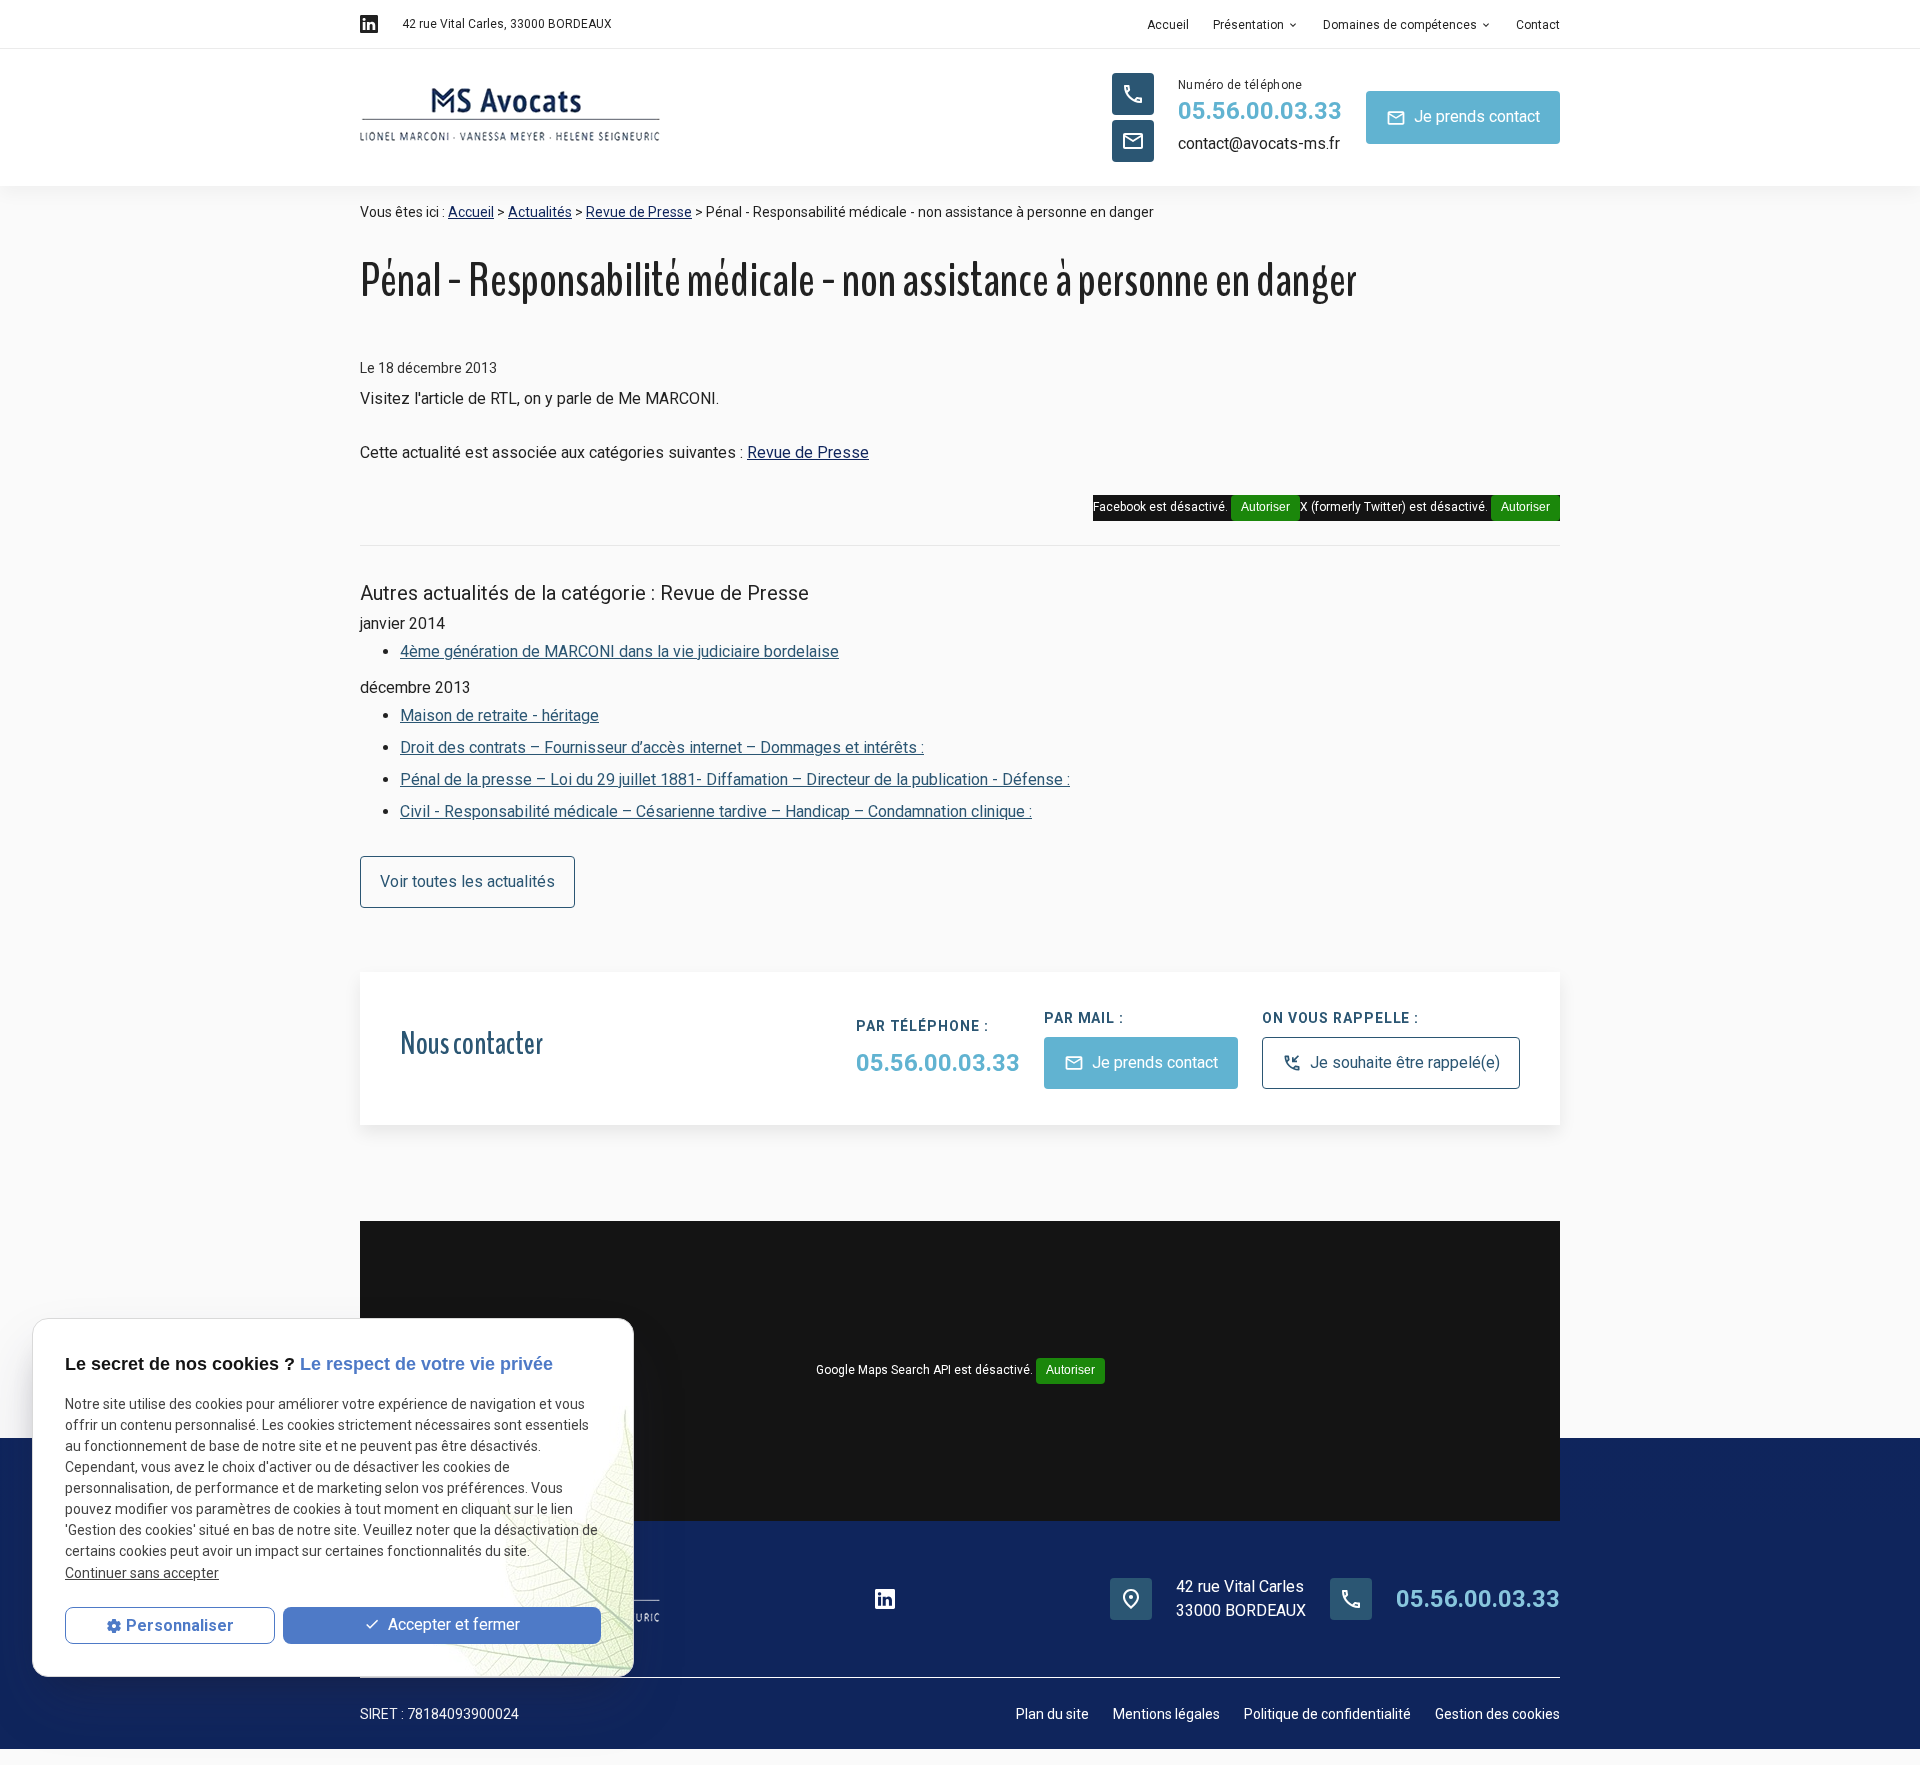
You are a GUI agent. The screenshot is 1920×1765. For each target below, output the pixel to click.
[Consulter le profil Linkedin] (369, 24)
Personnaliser (180, 1625)
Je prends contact (1463, 117)
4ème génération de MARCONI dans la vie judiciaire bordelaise (619, 651)
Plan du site (1052, 1714)
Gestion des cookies (1497, 1714)
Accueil (1168, 25)
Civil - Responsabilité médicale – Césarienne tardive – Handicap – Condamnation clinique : (716, 811)
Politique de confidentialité (1327, 1714)
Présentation (1248, 25)
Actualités (540, 212)
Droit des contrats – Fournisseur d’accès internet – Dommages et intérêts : (662, 747)
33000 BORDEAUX (507, 24)
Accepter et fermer (452, 1624)
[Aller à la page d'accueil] (510, 118)
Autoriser (1525, 507)
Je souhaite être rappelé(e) (1391, 1063)
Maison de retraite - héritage (499, 715)
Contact (1538, 25)
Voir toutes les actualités (467, 881)
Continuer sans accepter (142, 1572)
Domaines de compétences (1400, 25)
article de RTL (469, 398)
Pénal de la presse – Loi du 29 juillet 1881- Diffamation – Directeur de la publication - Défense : (735, 779)
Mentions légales (1166, 1714)
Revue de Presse (639, 212)
